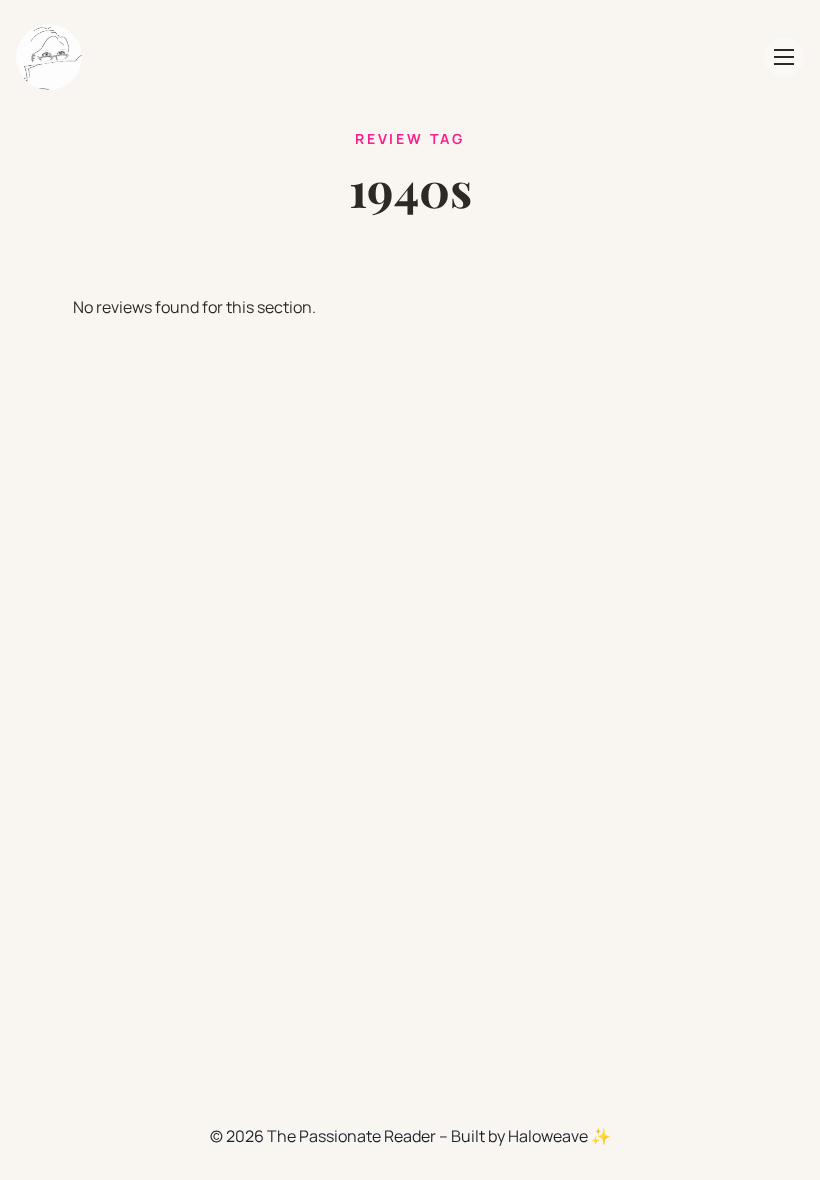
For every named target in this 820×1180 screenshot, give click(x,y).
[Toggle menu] (784, 57)
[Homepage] (49, 57)
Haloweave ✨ (559, 1136)
